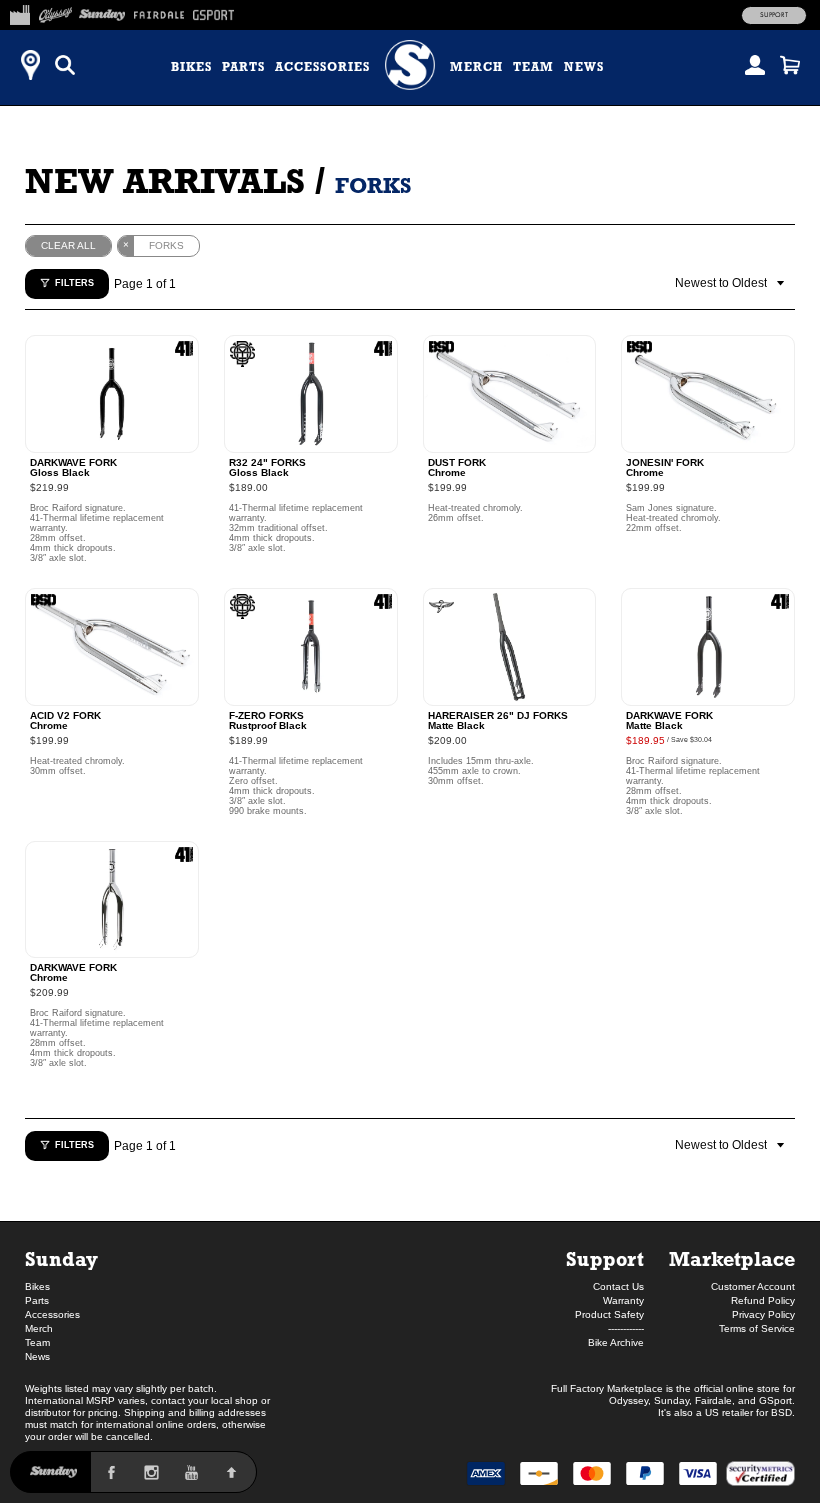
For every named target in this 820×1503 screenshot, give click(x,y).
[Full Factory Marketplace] (19, 12)
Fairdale (713, 1400)
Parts (243, 67)
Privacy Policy (763, 1314)
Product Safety (609, 1314)
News (584, 67)
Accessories (322, 67)
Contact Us (618, 1286)
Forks (373, 185)
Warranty (623, 1300)
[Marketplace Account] (755, 65)
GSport (775, 1400)
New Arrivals (165, 180)
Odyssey (628, 1400)
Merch (476, 67)
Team (533, 67)
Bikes (191, 67)
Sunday (61, 1258)
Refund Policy (763, 1300)
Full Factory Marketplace (607, 1388)
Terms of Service (757, 1328)
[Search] (65, 65)
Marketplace (732, 1258)
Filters (74, 283)
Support (774, 15)
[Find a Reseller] (30, 65)
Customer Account (753, 1286)
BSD (781, 1412)
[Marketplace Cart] (790, 65)
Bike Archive (616, 1342)
